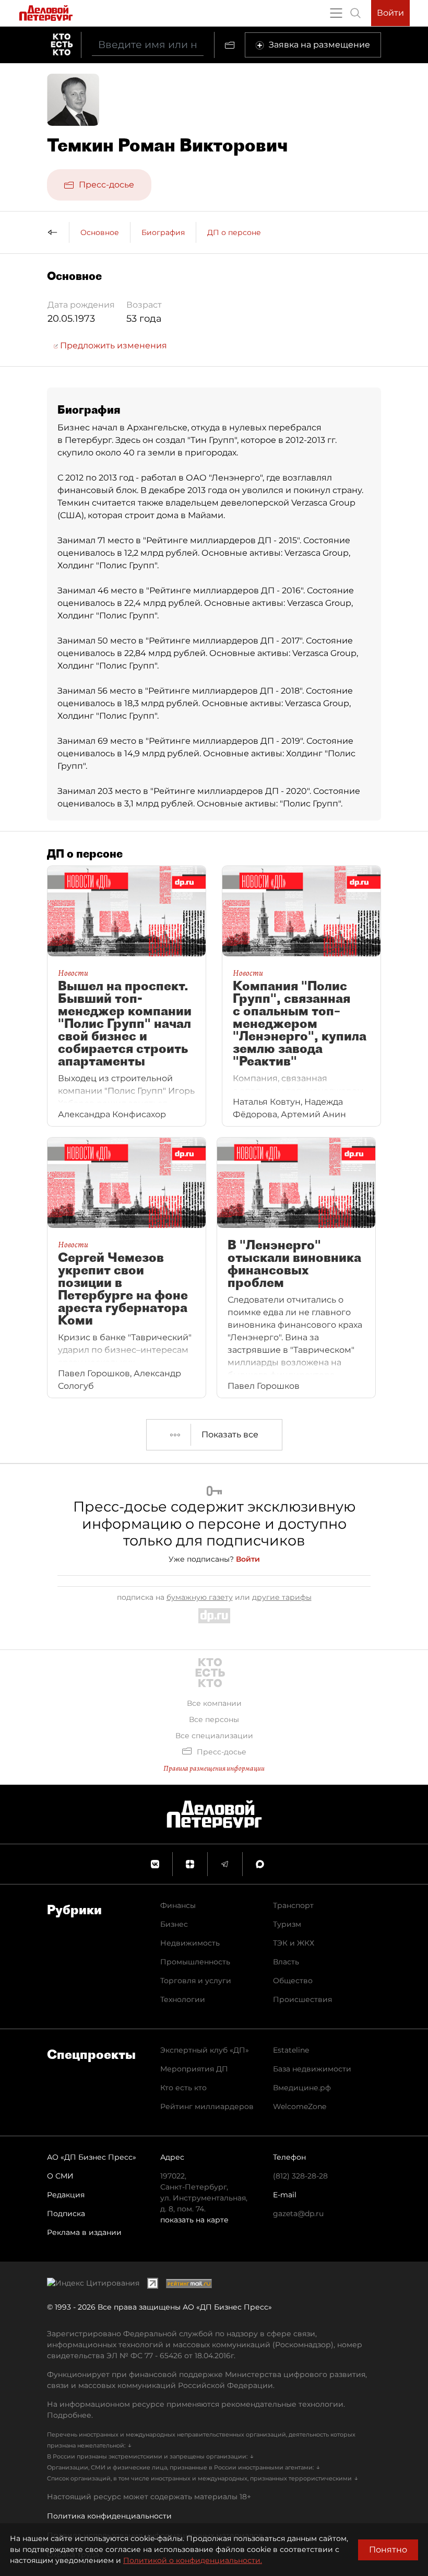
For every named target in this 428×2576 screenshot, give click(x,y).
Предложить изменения (112, 346)
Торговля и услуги (196, 1981)
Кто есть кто (183, 2088)
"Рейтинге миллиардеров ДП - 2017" (224, 641)
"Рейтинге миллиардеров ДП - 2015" (221, 540)
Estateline (291, 2050)
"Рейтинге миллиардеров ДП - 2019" (224, 741)
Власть (286, 1962)
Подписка (66, 2214)
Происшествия (302, 1999)
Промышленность (195, 1962)
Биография (163, 232)
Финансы (178, 1905)
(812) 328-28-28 (300, 2176)
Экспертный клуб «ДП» (205, 2050)
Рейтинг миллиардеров (207, 2106)
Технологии (183, 1999)
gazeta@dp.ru (298, 2214)
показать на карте (194, 2220)
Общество (293, 1981)
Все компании (214, 1703)
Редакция (66, 2195)
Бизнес (174, 1924)
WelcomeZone (300, 2106)
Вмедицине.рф (302, 2088)
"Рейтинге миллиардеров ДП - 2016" (225, 590)
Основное (100, 232)
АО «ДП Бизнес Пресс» (92, 2157)
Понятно (388, 2550)
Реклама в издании (84, 2232)
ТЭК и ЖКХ (294, 1943)
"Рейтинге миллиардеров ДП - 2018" (224, 691)
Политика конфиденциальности (109, 2516)
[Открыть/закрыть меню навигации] (336, 13)
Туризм (287, 1924)
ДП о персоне (234, 232)
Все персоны (214, 1719)
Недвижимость (190, 1943)
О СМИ (60, 2176)
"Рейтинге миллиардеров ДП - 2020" (230, 791)
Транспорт (293, 1905)
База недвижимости (312, 2069)
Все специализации (214, 1736)
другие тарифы (282, 1597)
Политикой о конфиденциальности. (193, 2560)
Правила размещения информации (214, 1768)
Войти (390, 13)
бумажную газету (200, 1597)
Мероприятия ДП (194, 2069)
